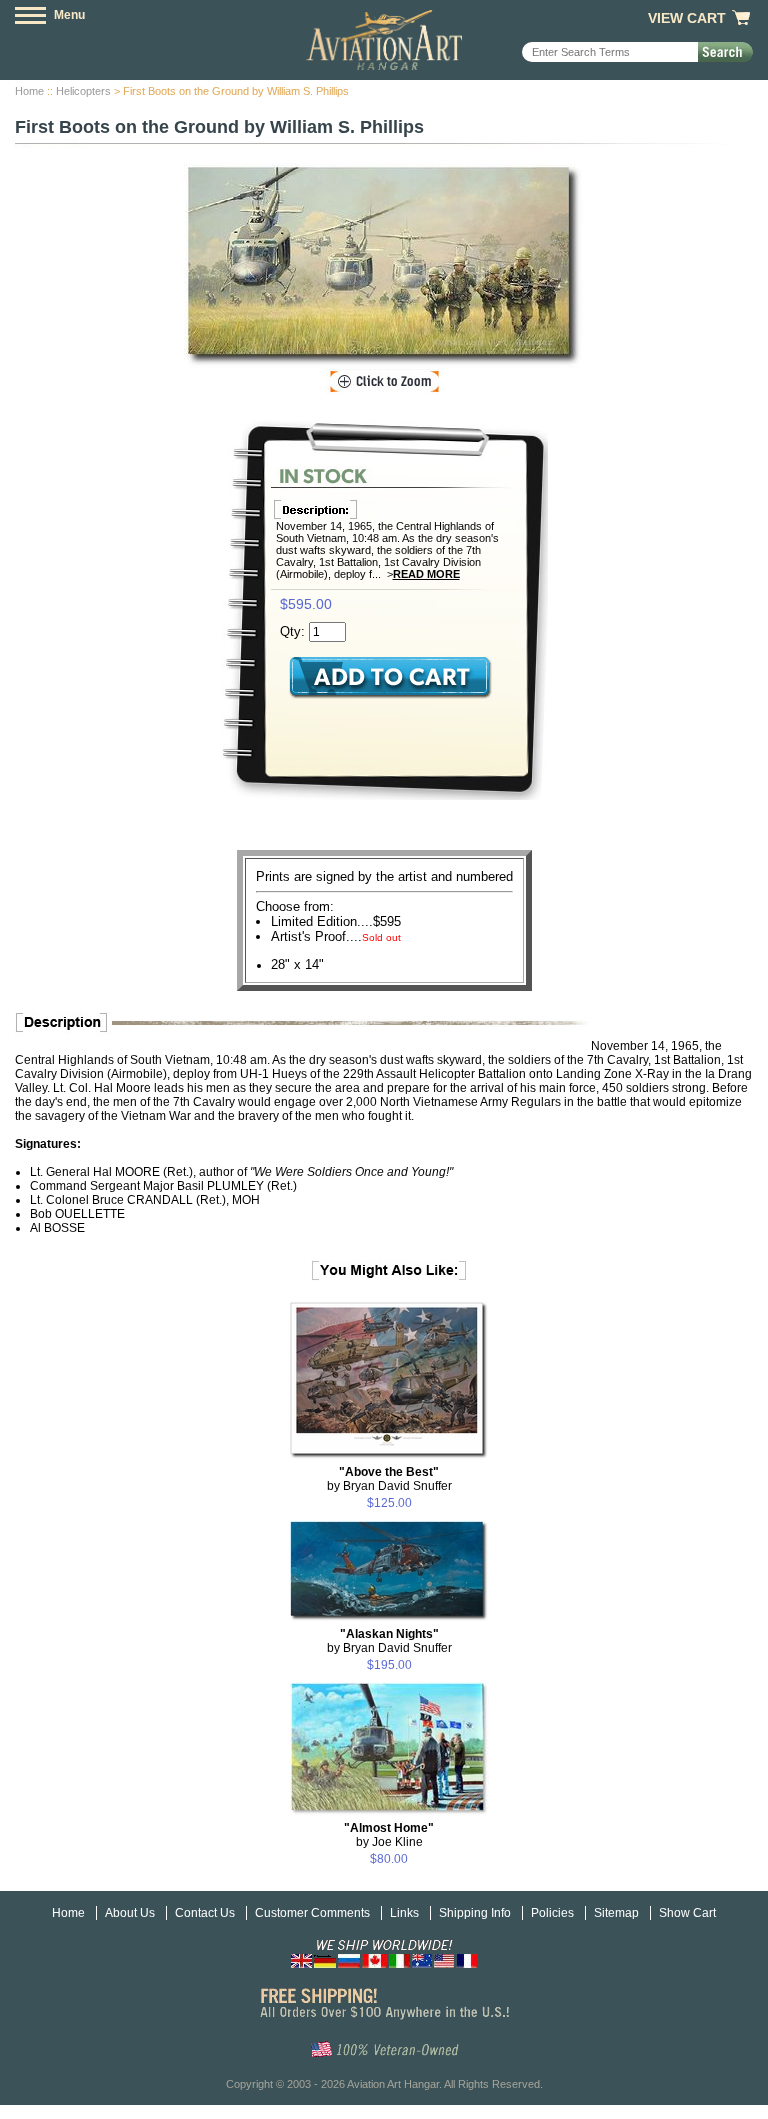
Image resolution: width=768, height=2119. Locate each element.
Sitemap (616, 1913)
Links (404, 1913)
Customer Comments (312, 1913)
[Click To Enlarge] (384, 382)
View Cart (687, 18)
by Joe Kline (389, 1835)
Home (29, 91)
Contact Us (205, 1913)
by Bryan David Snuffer (389, 1479)
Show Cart (687, 1913)
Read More (426, 574)
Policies (552, 1913)
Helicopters (83, 91)
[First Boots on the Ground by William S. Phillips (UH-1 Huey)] (384, 266)
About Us (130, 1913)
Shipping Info (475, 1913)
